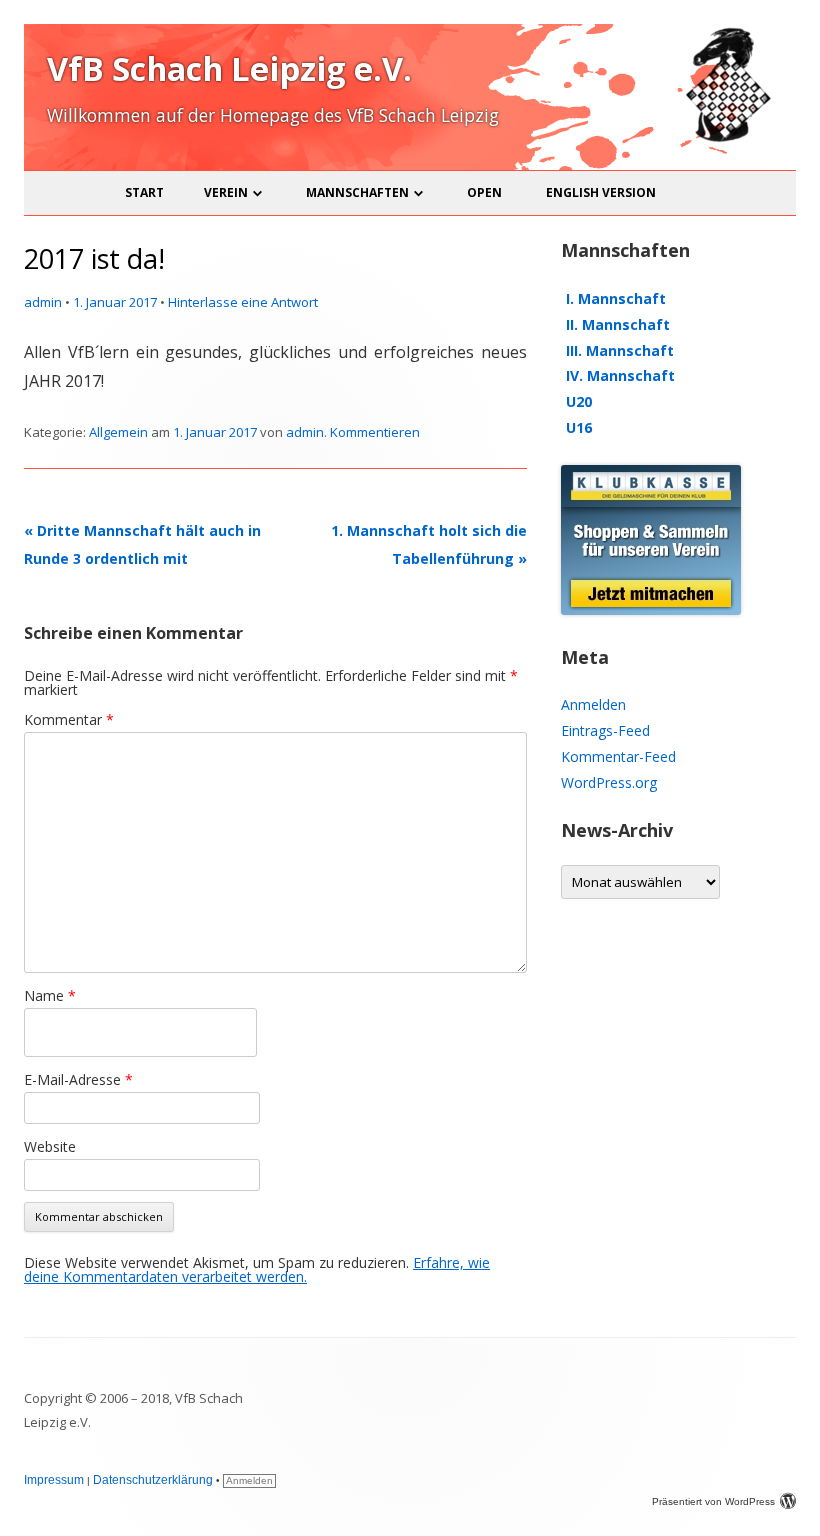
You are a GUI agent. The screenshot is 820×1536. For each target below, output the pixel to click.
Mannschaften (357, 192)
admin (43, 302)
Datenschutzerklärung (153, 1480)
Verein (226, 192)
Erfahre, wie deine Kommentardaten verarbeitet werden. (257, 1269)
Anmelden (593, 704)
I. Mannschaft (616, 298)
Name (50, 995)
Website (50, 1146)
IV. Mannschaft (620, 375)
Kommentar (69, 719)
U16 (579, 427)
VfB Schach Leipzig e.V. (229, 68)
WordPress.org (609, 782)
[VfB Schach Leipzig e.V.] (726, 138)
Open (484, 192)
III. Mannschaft (620, 350)
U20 (579, 401)
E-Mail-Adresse (78, 1079)
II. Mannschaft (618, 324)
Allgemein (118, 432)
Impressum (54, 1480)
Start (144, 192)
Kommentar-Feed (618, 756)
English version (601, 192)
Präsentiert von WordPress (713, 1501)
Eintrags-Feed (605, 730)
